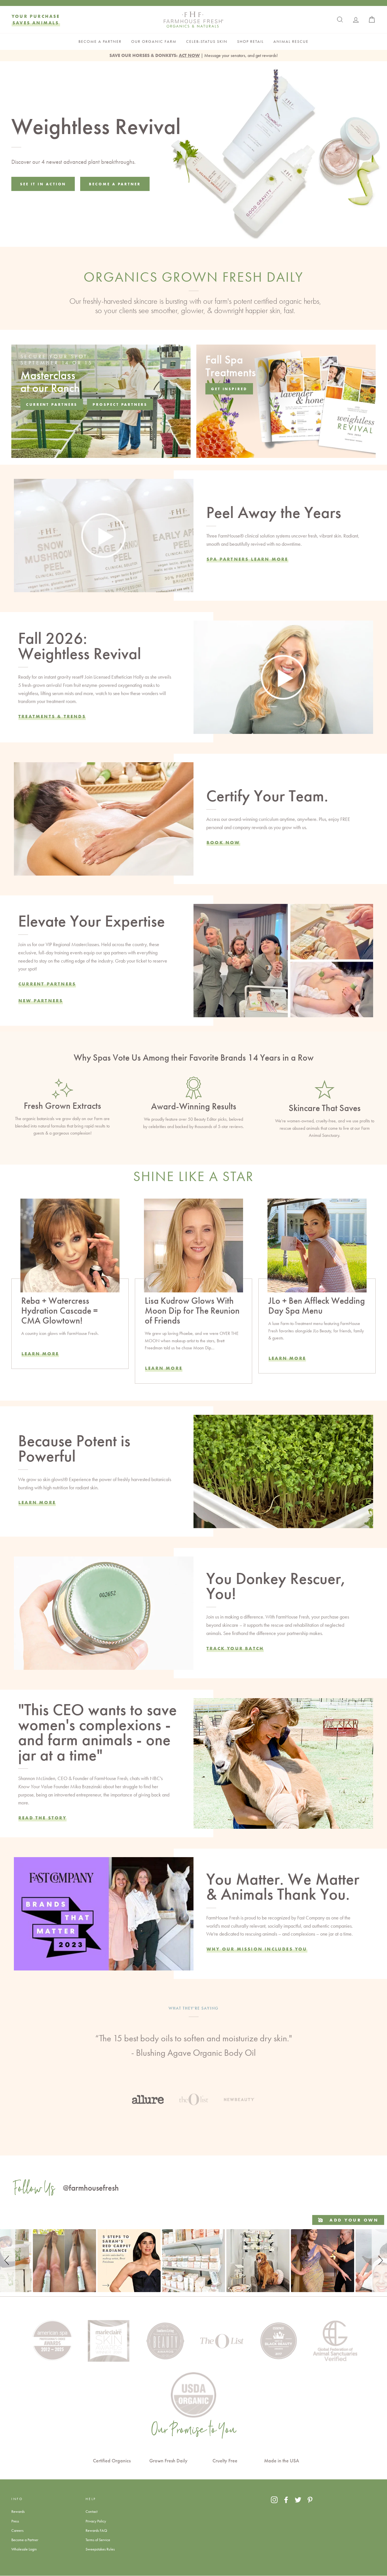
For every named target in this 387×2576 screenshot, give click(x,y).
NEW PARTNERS (41, 1001)
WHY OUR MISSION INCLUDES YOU (257, 1949)
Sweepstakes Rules (100, 2549)
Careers (17, 2530)
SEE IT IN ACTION (43, 184)
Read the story (42, 1818)
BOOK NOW (223, 842)
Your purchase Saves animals (36, 19)
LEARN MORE (164, 1368)
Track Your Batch (235, 1648)
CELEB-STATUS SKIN (207, 42)
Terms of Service (98, 2540)
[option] (193, 2055)
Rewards (18, 2511)
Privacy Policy (96, 2521)
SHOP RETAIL (250, 42)
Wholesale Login (24, 2549)
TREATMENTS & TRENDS (52, 716)
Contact (92, 2511)
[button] (8, 2261)
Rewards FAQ (96, 2530)
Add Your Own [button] (353, 2220)
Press (15, 2521)
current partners (52, 404)
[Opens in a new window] (274, 2500)
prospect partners (120, 404)
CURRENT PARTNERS (47, 984)
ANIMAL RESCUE (291, 42)
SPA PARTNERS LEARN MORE (247, 559)
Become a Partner (25, 2540)
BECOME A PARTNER (100, 42)
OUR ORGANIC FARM (154, 42)
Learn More (40, 1354)
